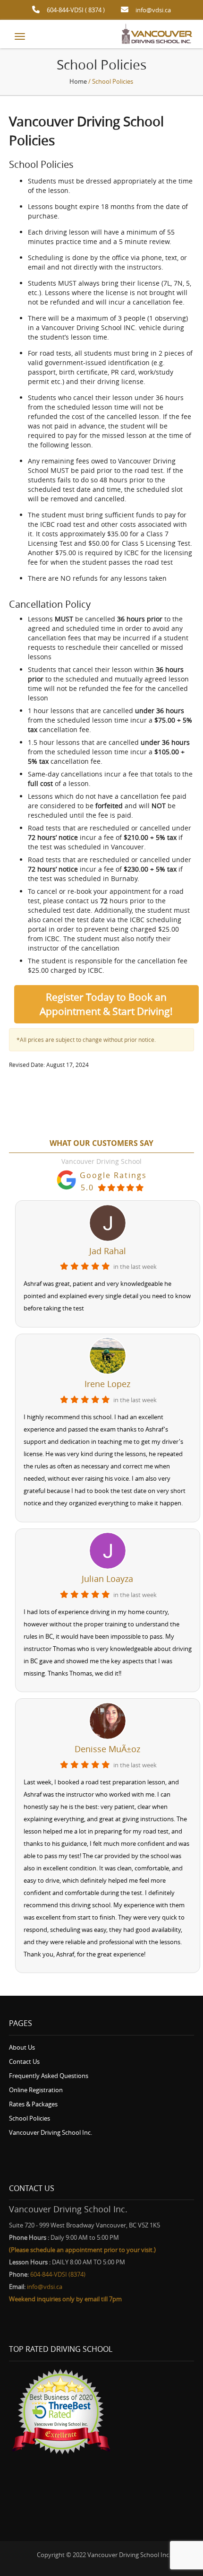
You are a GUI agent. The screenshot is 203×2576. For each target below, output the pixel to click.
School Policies (30, 2118)
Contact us (24, 2061)
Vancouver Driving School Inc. (51, 2132)
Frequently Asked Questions (49, 2076)
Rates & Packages (33, 2104)
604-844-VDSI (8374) (58, 2274)
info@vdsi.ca (153, 10)
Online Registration (36, 2090)
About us (22, 2047)
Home (78, 81)
